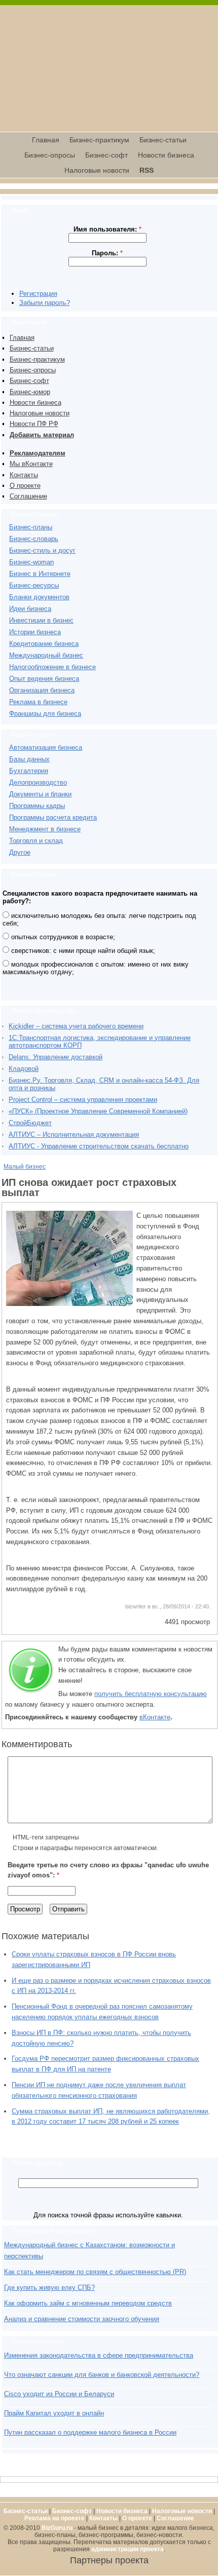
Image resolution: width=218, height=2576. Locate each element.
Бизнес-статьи (163, 140)
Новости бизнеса (166, 155)
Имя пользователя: (107, 229)
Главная (46, 140)
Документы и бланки (40, 794)
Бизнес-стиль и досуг (42, 550)
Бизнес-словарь (34, 539)
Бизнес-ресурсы (34, 585)
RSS (147, 170)
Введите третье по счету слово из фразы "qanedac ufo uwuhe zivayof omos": (108, 1870)
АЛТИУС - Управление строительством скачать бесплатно (99, 1146)
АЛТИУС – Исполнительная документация (74, 1135)
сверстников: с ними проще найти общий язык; (82, 951)
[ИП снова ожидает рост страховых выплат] (69, 1304)
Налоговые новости (97, 170)
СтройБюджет (30, 1123)
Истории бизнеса (35, 632)
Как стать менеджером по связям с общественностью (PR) (95, 2272)
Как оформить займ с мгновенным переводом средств (88, 2303)
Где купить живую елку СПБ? (49, 2287)
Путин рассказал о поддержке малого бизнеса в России (90, 2432)
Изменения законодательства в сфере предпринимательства (99, 2355)
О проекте (25, 486)
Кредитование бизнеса (44, 644)
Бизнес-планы (31, 527)
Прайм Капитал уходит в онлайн (54, 2413)
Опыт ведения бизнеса (44, 679)
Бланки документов (39, 597)
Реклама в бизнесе (38, 702)
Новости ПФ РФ (34, 424)
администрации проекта (128, 2549)
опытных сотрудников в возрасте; (62, 937)
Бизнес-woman (31, 562)
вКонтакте (155, 1717)
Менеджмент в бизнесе (45, 829)
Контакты (24, 475)
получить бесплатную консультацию (151, 1694)
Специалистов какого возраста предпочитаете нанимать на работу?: (100, 897)
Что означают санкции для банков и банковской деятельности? (102, 2375)
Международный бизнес (46, 655)
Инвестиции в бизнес (41, 620)
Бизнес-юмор (30, 392)
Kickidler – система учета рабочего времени (76, 1026)
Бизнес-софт (106, 155)
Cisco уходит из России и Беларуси (59, 2394)
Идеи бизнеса (30, 609)
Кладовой (24, 1069)
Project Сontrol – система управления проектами (83, 1100)
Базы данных (29, 759)
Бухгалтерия (29, 771)
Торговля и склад (36, 841)
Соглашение (28, 496)
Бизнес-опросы (50, 155)
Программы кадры (37, 806)
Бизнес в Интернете (40, 574)
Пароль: (107, 253)
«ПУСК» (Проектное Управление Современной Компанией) (98, 1111)
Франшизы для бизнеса (45, 714)
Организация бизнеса (42, 690)
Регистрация (38, 294)
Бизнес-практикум (99, 140)
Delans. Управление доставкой (56, 1057)
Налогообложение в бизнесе (52, 667)
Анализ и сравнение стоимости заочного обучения (82, 2319)
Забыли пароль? (45, 303)
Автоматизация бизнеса (46, 747)
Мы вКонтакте (31, 464)
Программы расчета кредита (53, 817)
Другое (20, 852)
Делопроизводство (38, 782)
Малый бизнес (25, 1167)
